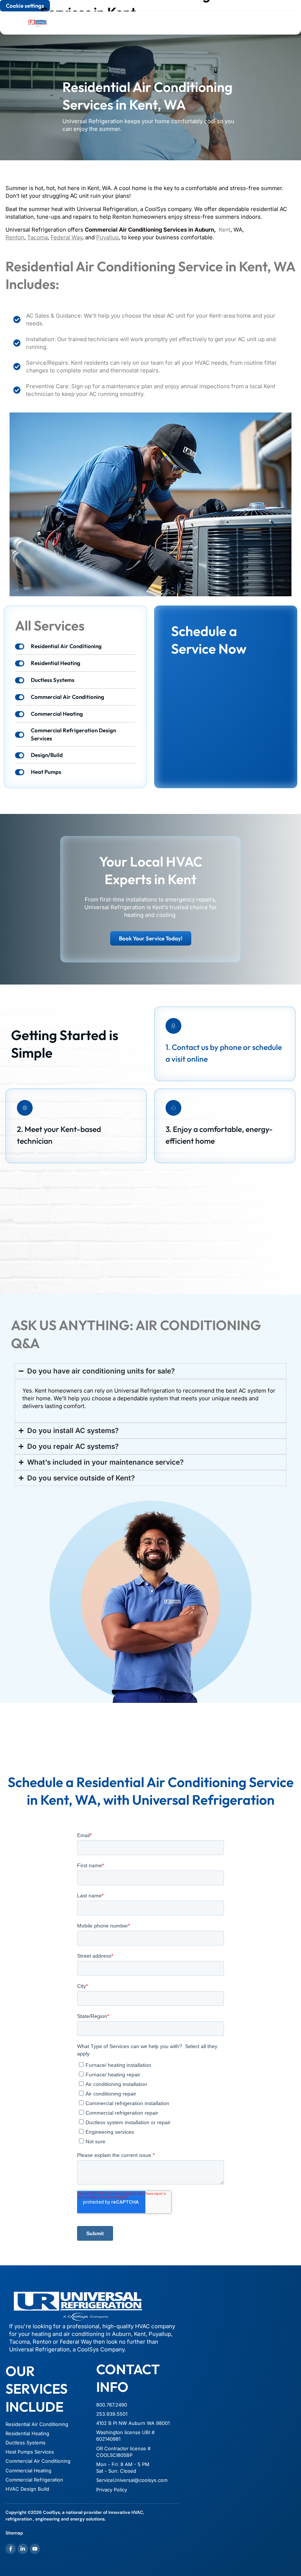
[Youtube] (35, 2549)
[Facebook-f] (11, 2549)
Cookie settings (25, 6)
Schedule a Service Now (209, 640)
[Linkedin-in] (23, 2549)
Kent (225, 230)
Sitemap (14, 2533)
